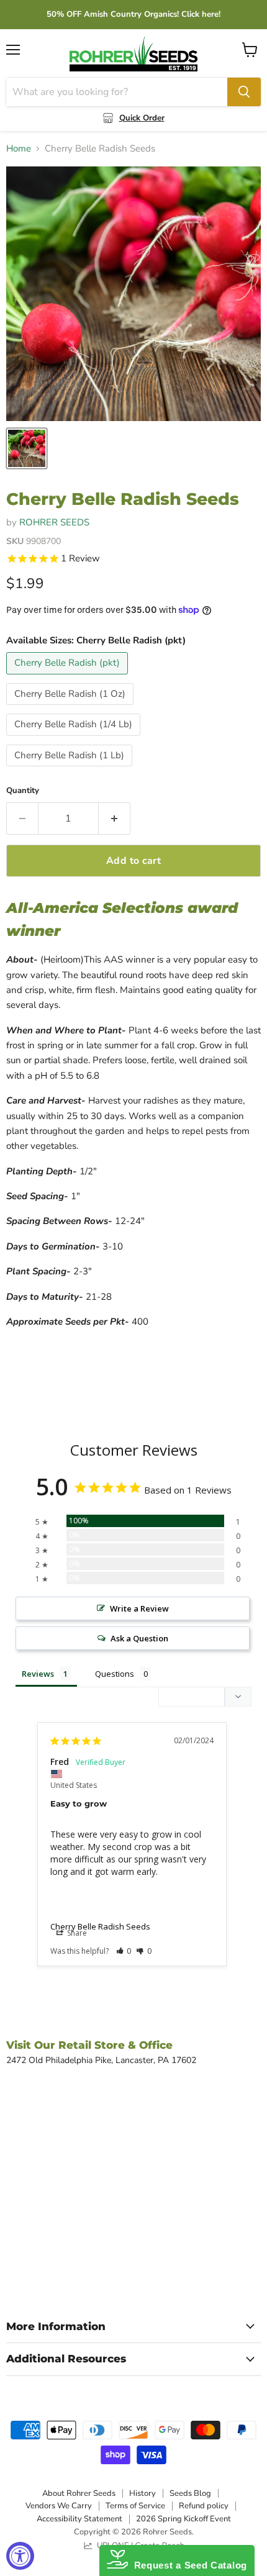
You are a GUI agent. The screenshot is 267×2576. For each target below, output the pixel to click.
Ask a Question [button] (139, 1638)
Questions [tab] (115, 1674)
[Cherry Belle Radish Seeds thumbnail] (27, 448)
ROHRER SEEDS (54, 522)
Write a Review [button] (139, 1608)
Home (19, 149)
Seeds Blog (190, 2493)
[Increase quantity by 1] (115, 819)
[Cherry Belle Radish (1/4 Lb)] (75, 739)
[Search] (244, 92)
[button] (124, 1951)
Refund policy (204, 2506)
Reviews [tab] (38, 1674)
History (143, 2493)
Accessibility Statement (79, 2519)
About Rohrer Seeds (79, 2493)
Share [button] (76, 1933)
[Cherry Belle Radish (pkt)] (69, 678)
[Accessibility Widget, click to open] (20, 2556)
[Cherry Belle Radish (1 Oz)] (71, 708)
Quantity (23, 791)
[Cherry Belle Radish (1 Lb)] (71, 769)
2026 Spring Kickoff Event (183, 2519)
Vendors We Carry (59, 2506)
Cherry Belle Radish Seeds (100, 1926)
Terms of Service (135, 2506)
